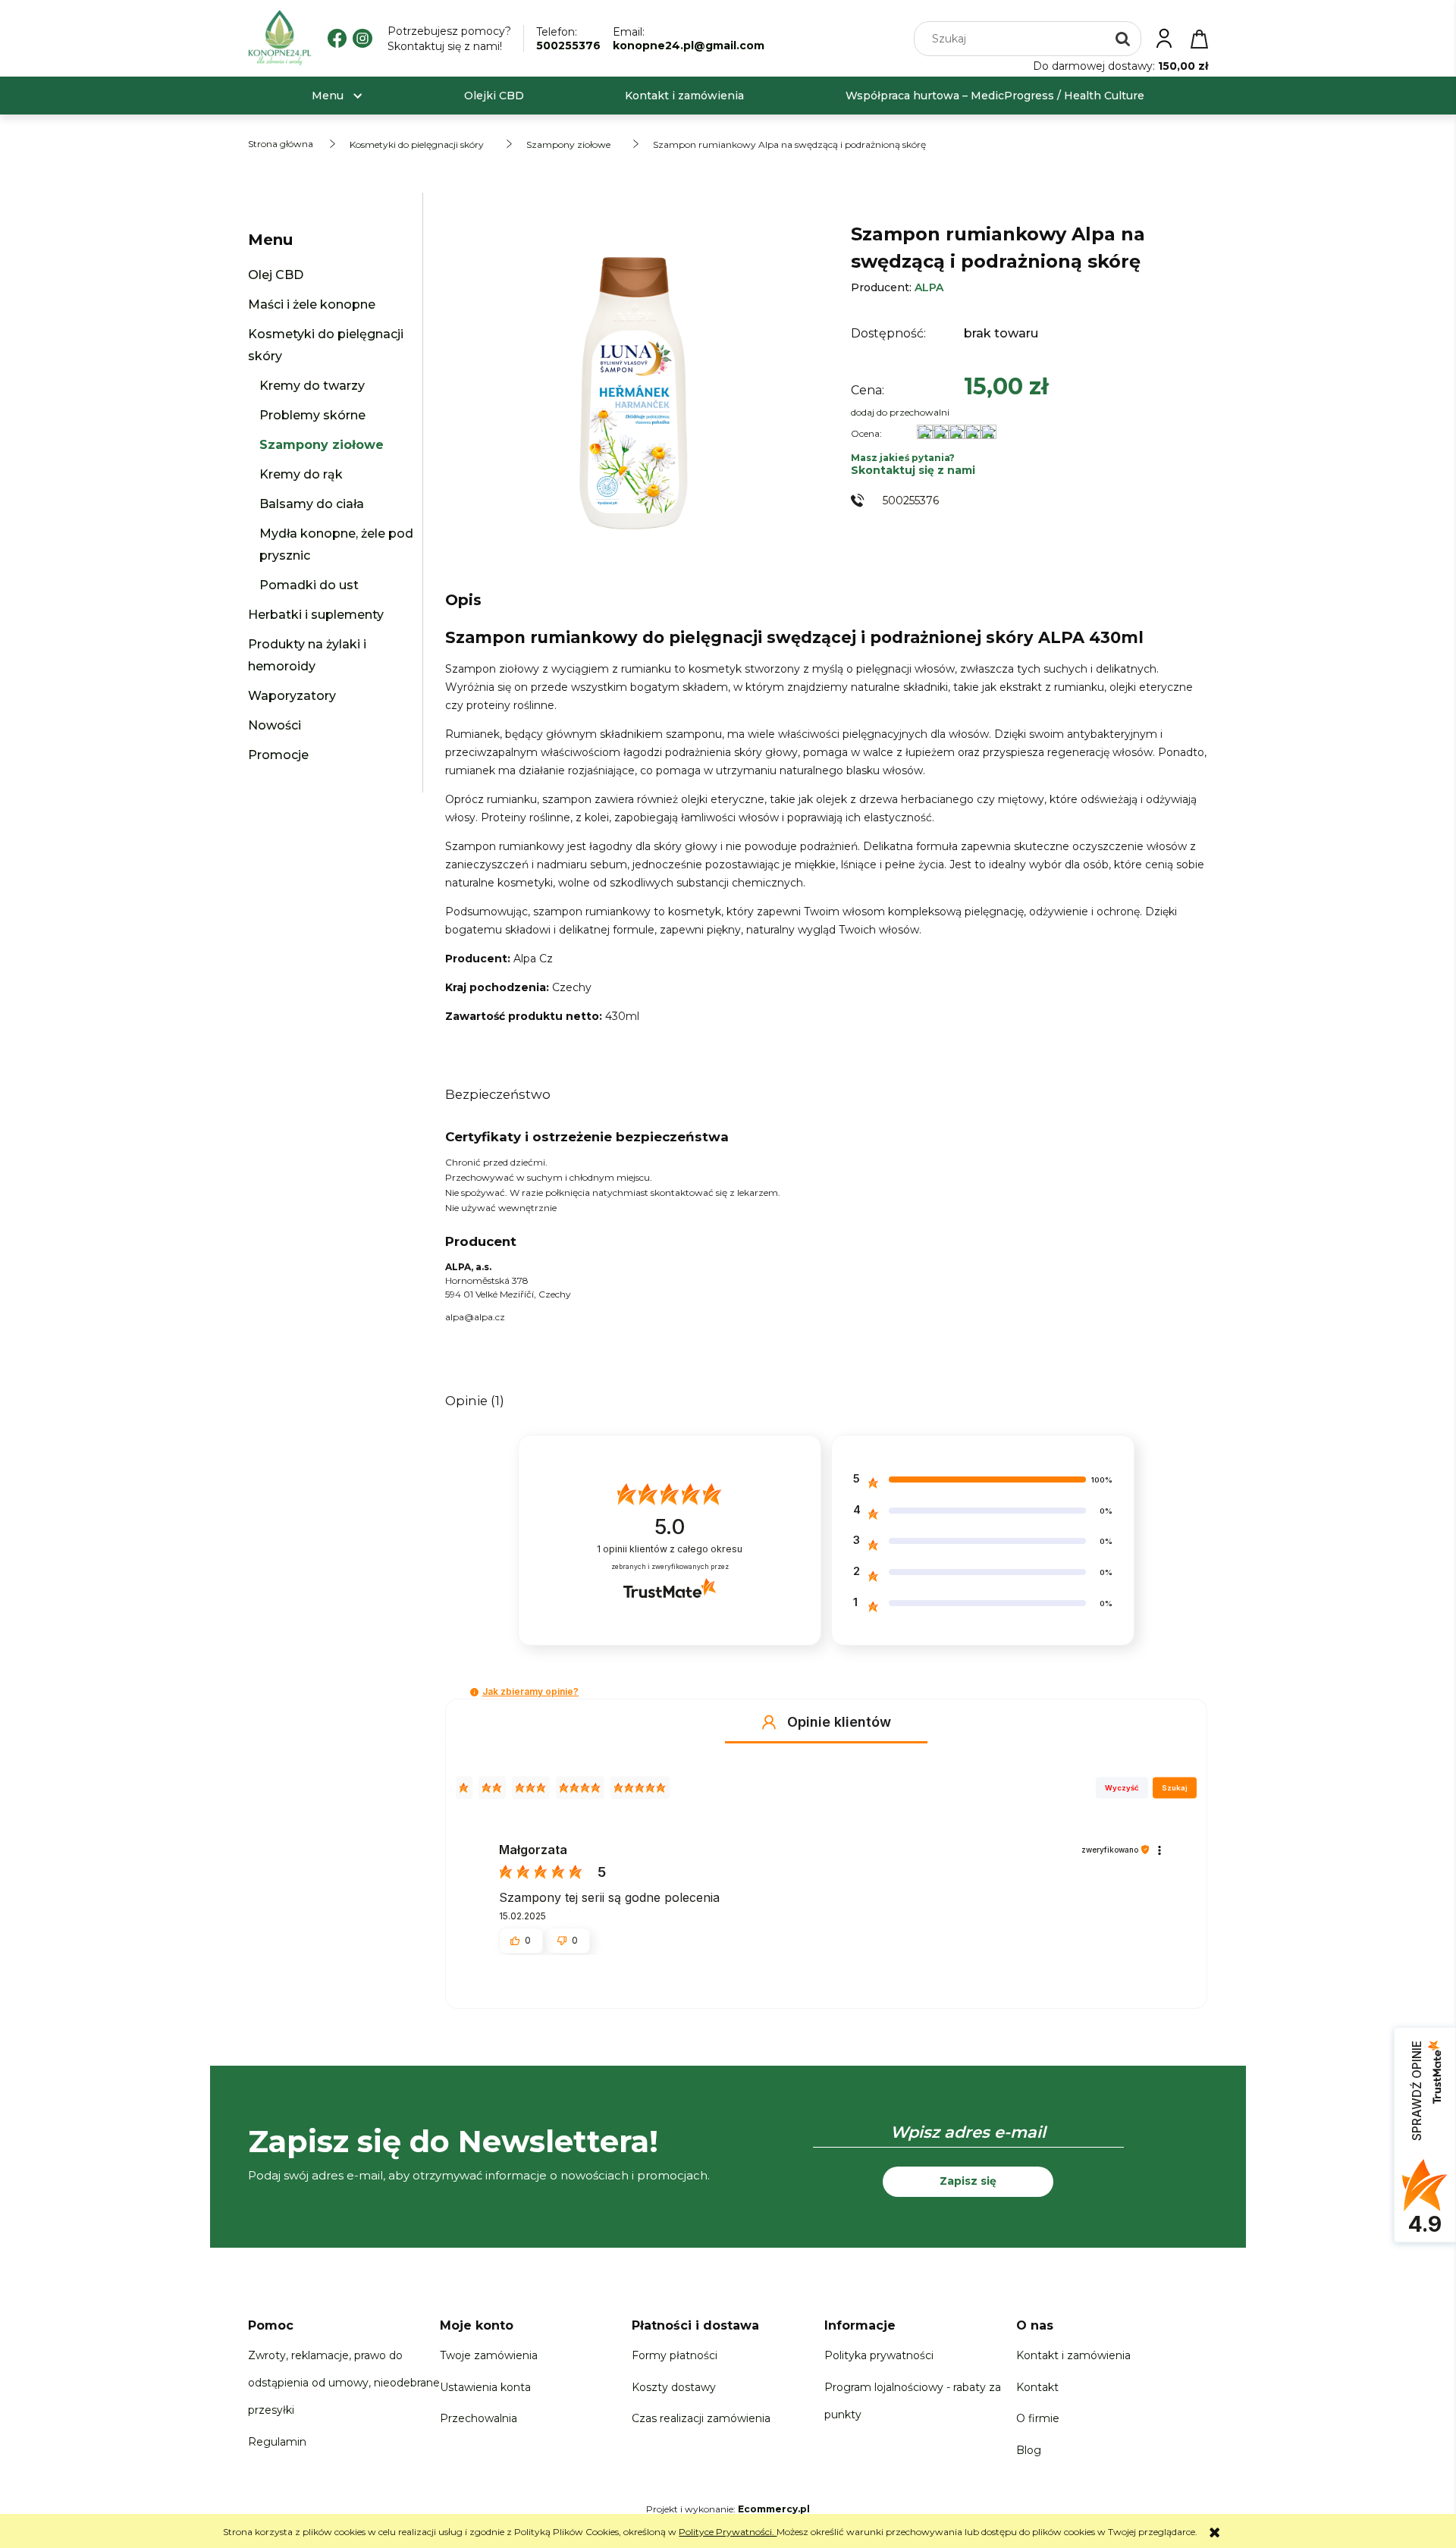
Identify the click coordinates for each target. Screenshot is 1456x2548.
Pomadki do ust (309, 585)
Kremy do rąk (301, 474)
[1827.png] (632, 386)
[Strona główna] (280, 38)
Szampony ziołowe (322, 445)
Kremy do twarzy (312, 386)
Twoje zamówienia (489, 2355)
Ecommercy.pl (774, 2509)
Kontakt (1037, 2387)
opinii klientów (670, 1549)
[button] (474, 1692)
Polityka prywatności (879, 2355)
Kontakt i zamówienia (1073, 2355)
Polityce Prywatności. (728, 2532)
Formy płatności (675, 2355)
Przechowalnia (479, 2418)
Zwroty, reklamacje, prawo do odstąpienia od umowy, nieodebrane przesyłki (344, 2383)
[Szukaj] (1123, 39)
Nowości (275, 725)
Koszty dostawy (674, 2387)
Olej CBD (276, 275)
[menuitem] (328, 96)
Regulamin (277, 2442)
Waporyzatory (292, 696)
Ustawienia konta (485, 2387)
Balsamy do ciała (312, 504)
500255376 (568, 45)
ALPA (929, 287)
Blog (1029, 2450)
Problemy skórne (312, 415)
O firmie (1038, 2418)
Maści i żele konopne (312, 304)
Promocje (278, 755)
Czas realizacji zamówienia (701, 2418)
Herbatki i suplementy (316, 615)
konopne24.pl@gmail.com (689, 45)
